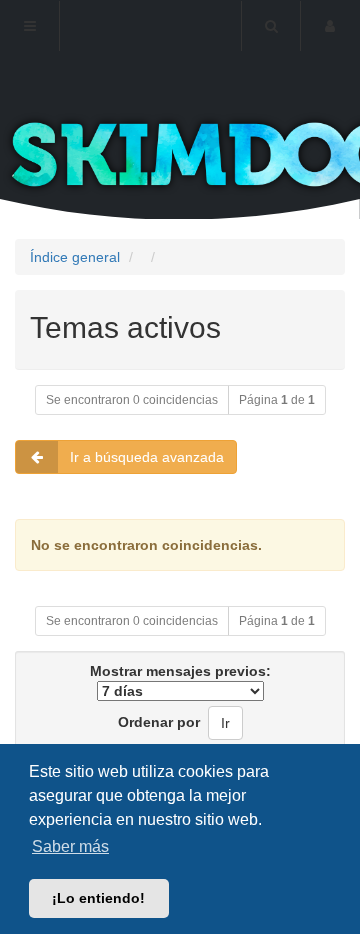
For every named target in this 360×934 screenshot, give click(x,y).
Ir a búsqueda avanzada (147, 457)
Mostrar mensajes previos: (180, 671)
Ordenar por (159, 722)
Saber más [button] (70, 846)
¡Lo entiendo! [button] (98, 898)
